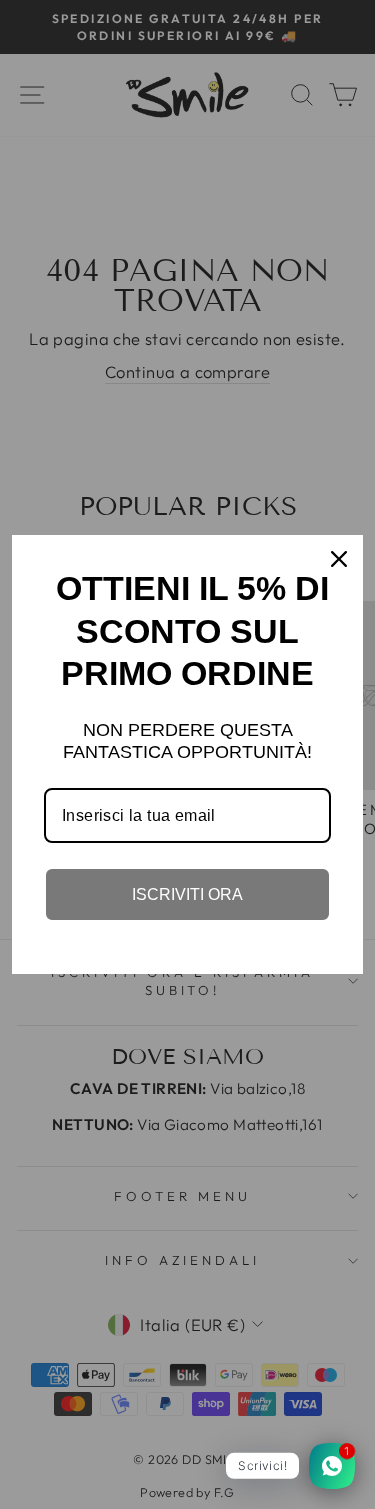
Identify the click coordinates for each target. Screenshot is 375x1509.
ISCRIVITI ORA (187, 894)
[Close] (339, 559)
